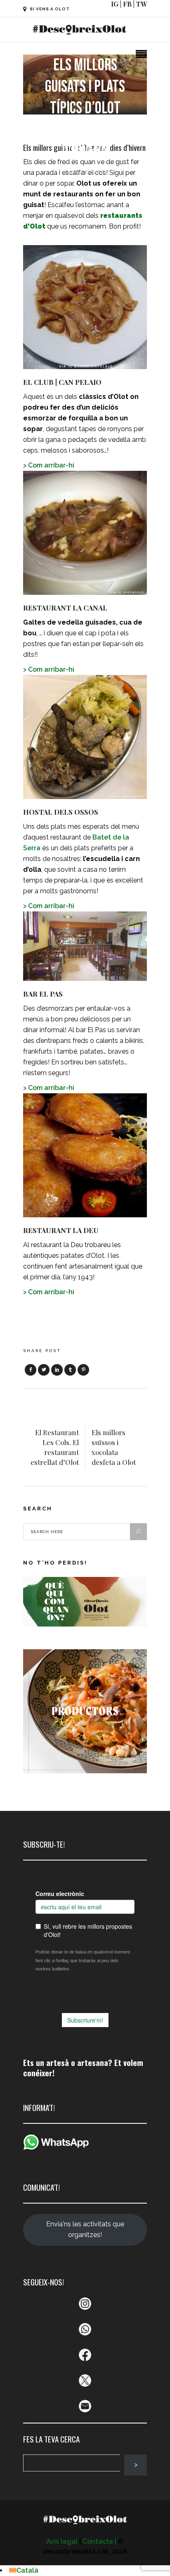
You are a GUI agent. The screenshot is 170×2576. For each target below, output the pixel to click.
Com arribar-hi (51, 465)
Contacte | (99, 2541)
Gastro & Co (85, 172)
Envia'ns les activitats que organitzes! (85, 2229)
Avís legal (62, 2541)
